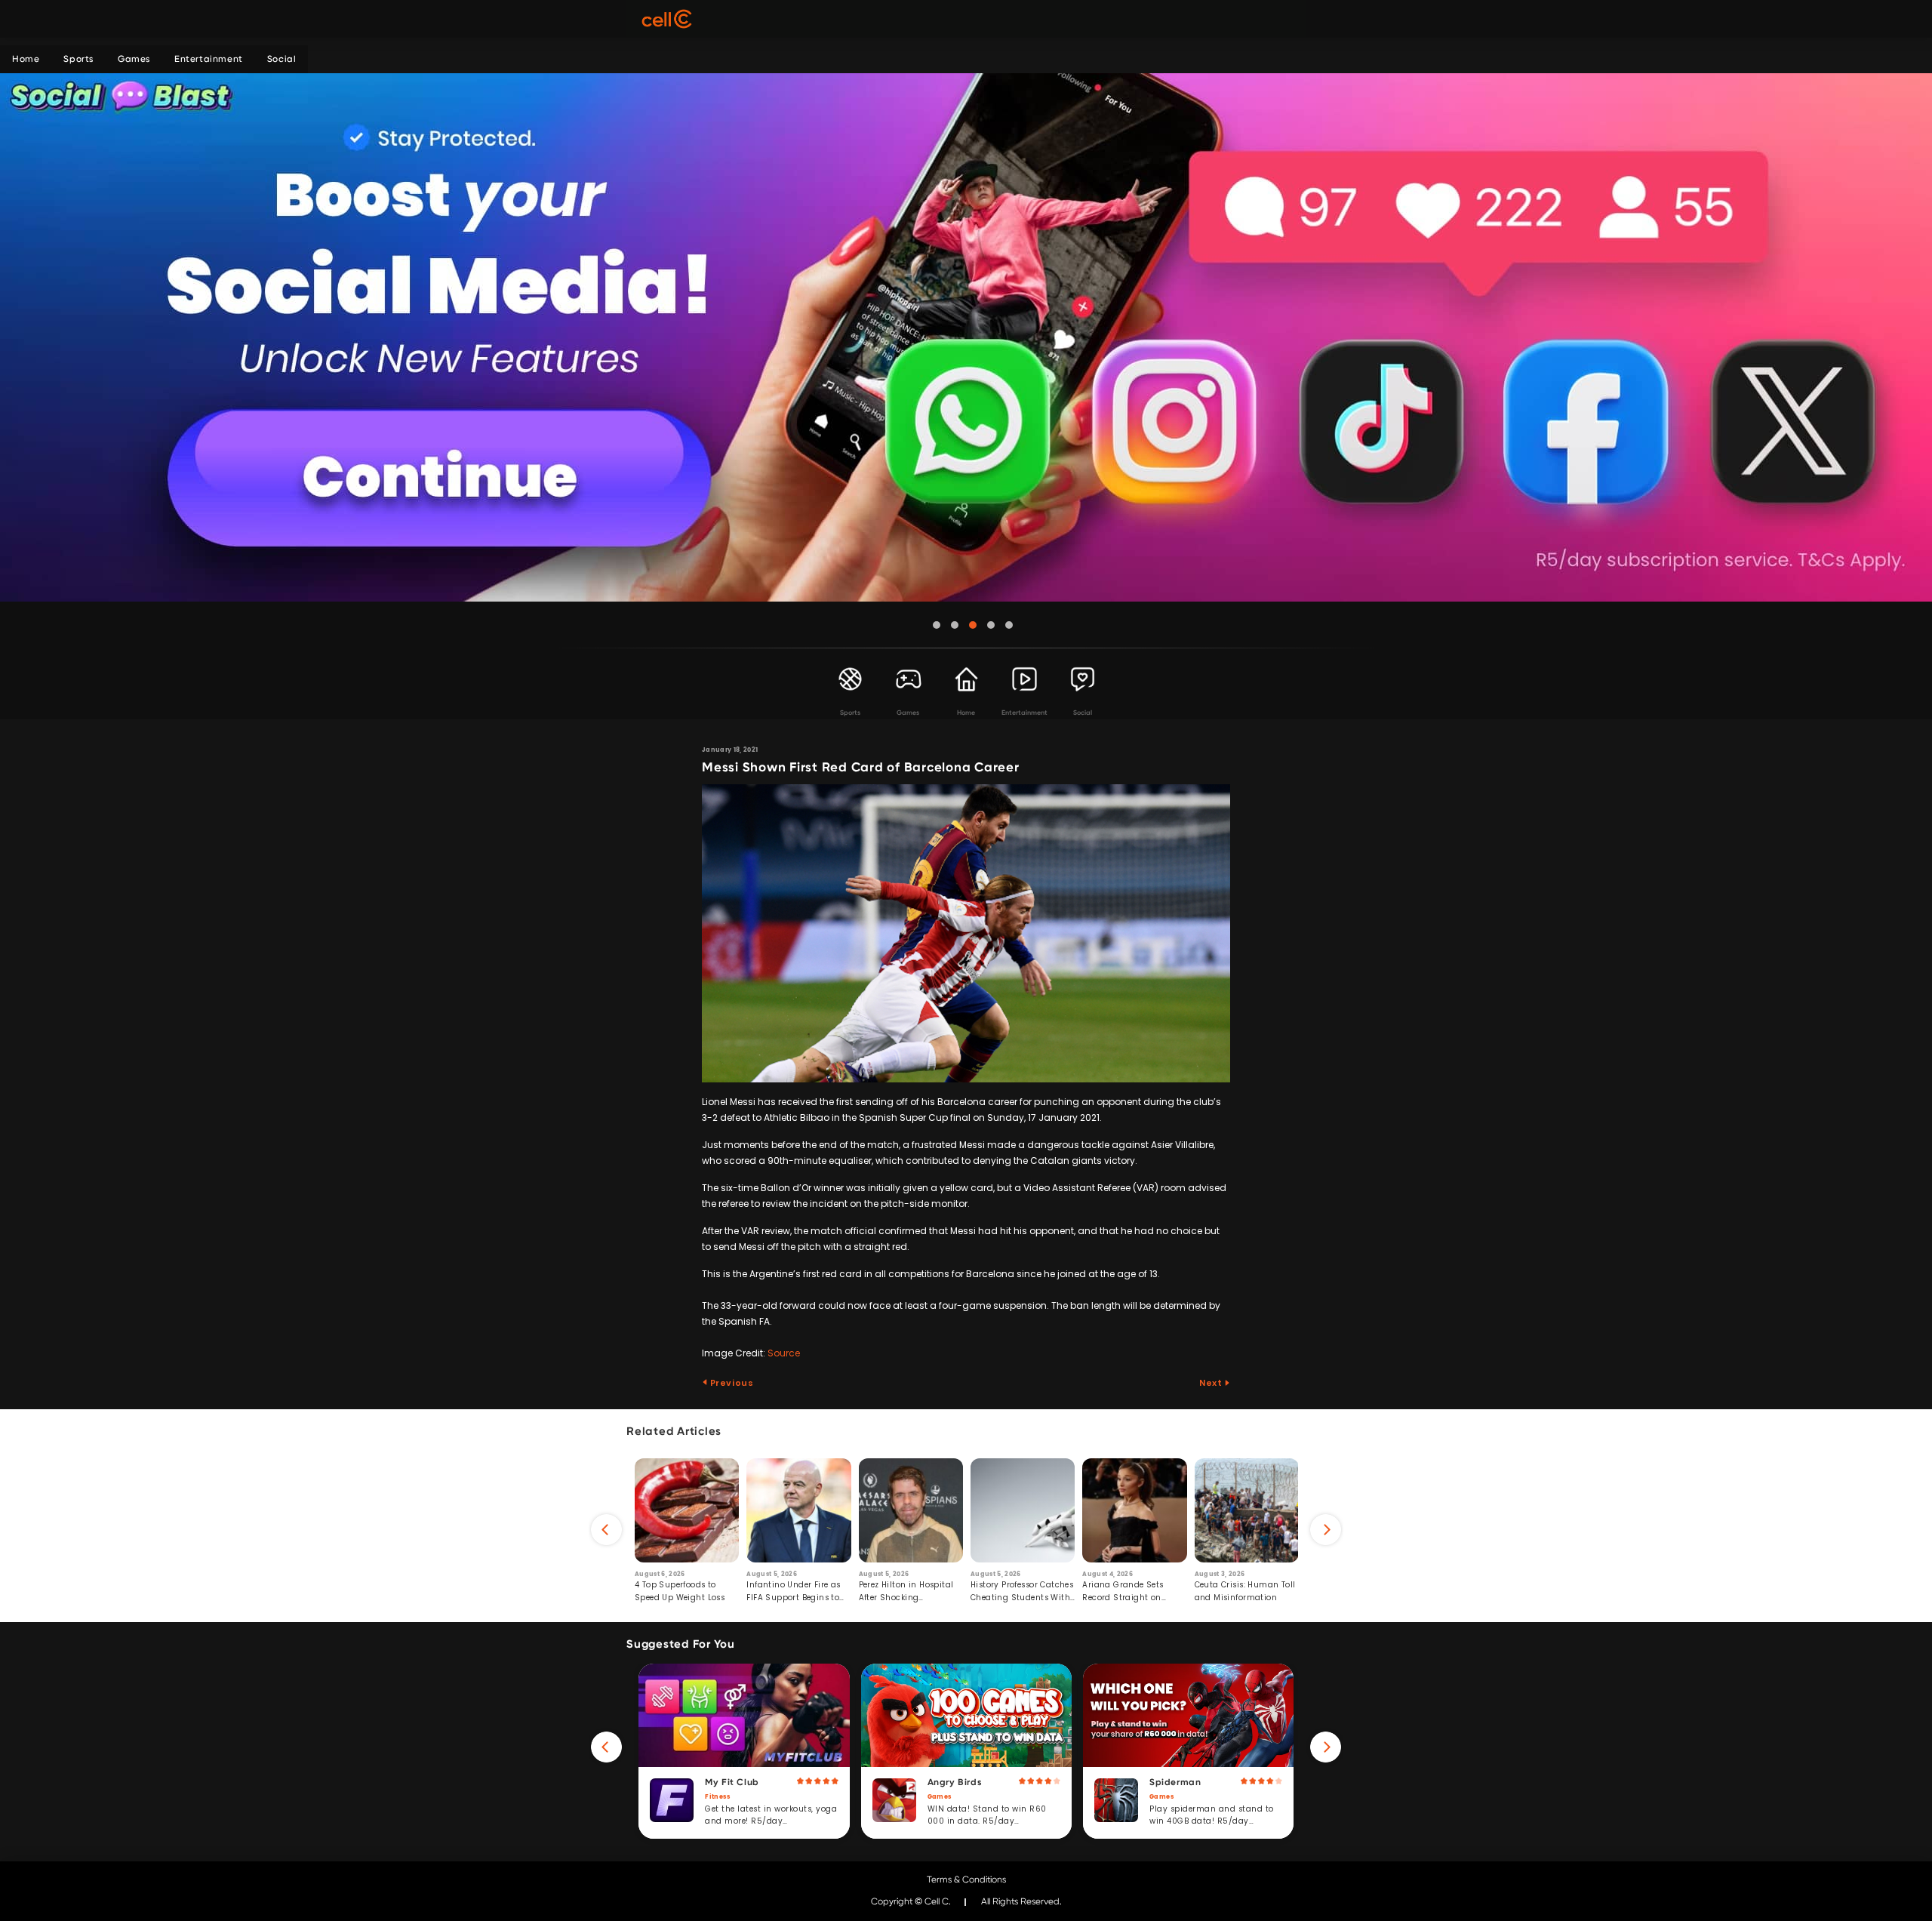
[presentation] (606, 1530)
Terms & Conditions (966, 1879)
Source (784, 1353)
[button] (937, 625)
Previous (731, 1383)
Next (1212, 1383)
